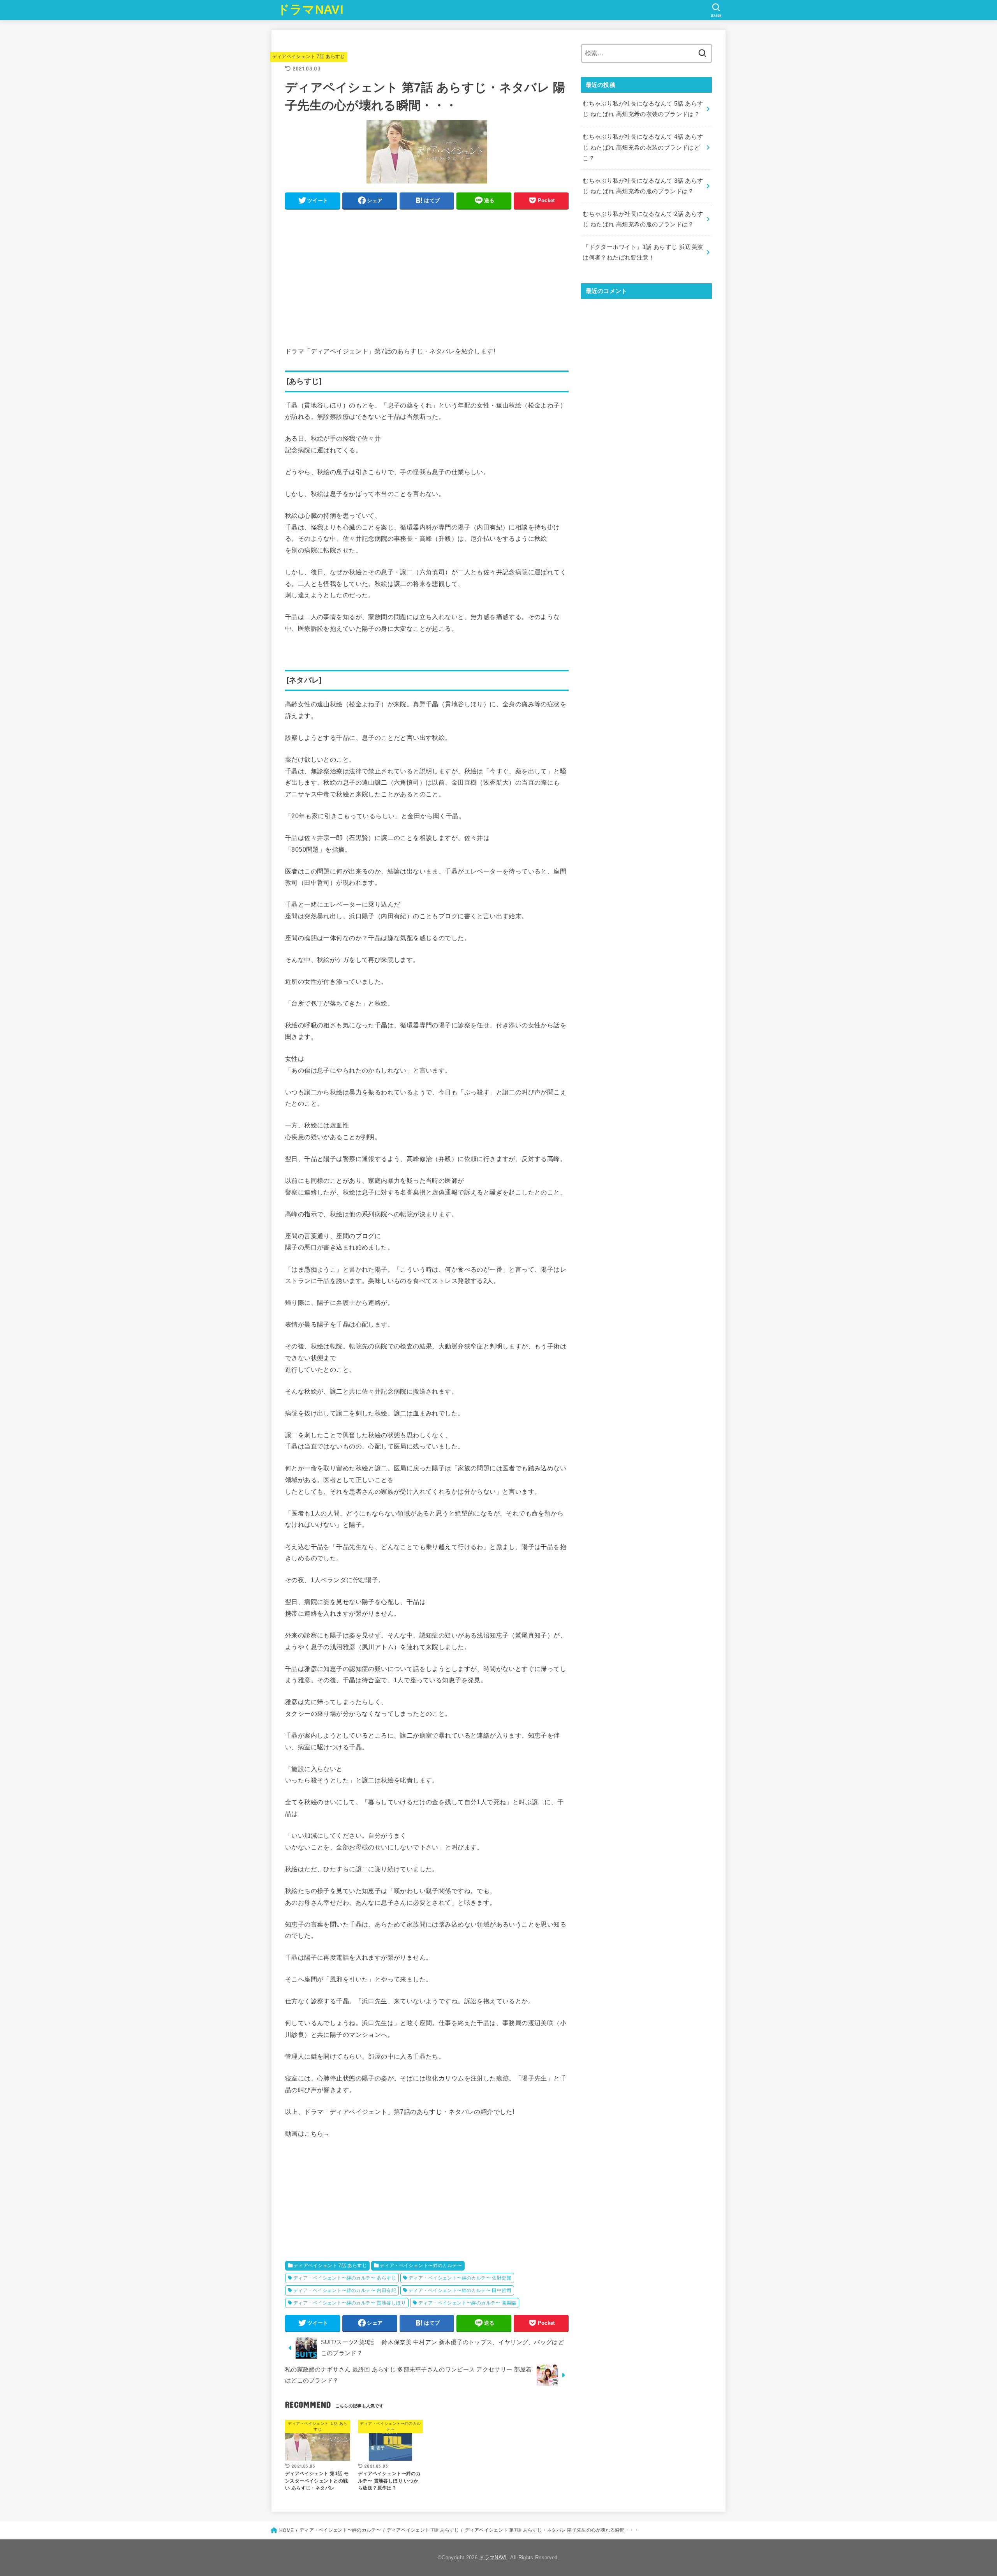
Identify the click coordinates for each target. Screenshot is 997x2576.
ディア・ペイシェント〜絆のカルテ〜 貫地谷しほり (350, 2303)
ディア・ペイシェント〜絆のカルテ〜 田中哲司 (460, 2290)
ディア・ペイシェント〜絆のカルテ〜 (421, 2265)
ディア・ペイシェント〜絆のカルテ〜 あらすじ (345, 2278)
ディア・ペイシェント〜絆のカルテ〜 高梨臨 (467, 2303)
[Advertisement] (427, 269)
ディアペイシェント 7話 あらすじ (309, 56)
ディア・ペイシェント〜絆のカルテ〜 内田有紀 (345, 2290)
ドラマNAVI (310, 10)
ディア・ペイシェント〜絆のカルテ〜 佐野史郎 (460, 2278)
